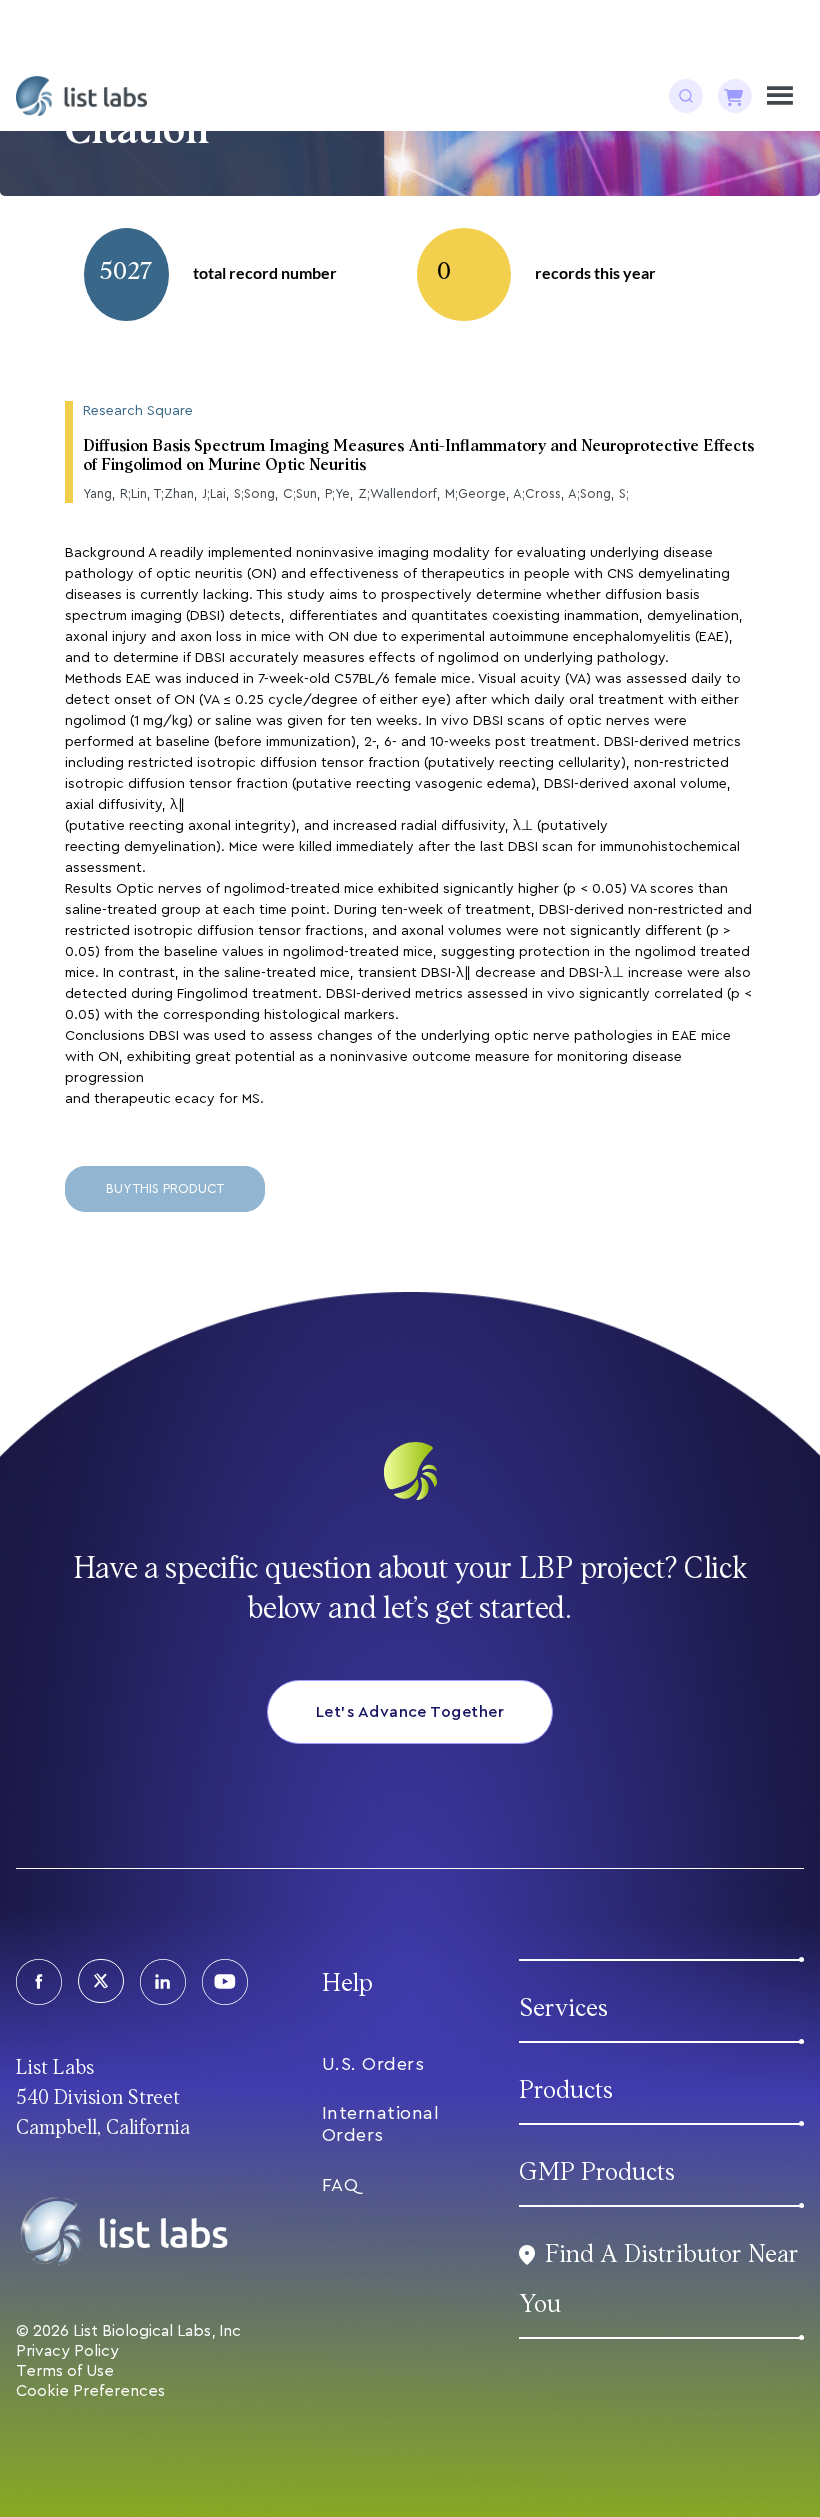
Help (347, 1983)
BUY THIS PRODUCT (165, 1188)
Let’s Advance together (410, 1712)
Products (566, 2090)
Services (563, 2008)
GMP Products (597, 2172)
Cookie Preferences (90, 2391)
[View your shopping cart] (735, 96)
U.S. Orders (373, 2064)
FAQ (340, 2185)
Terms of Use (65, 2371)
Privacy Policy (67, 2351)
